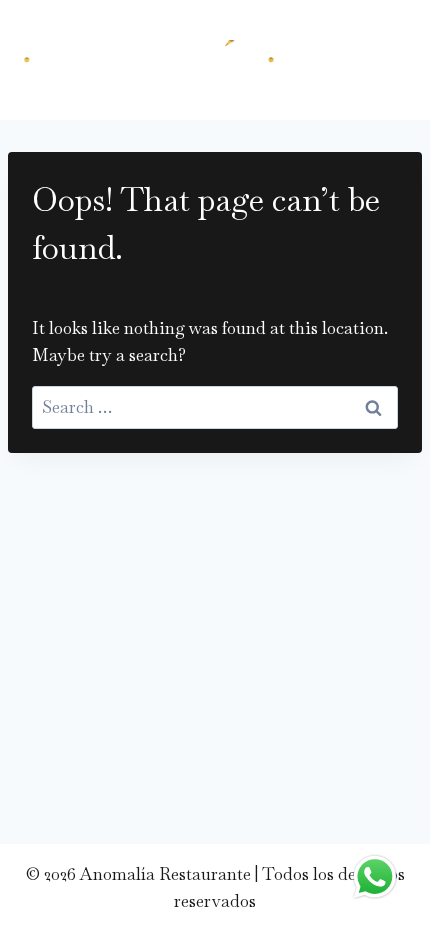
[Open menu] (380, 60)
